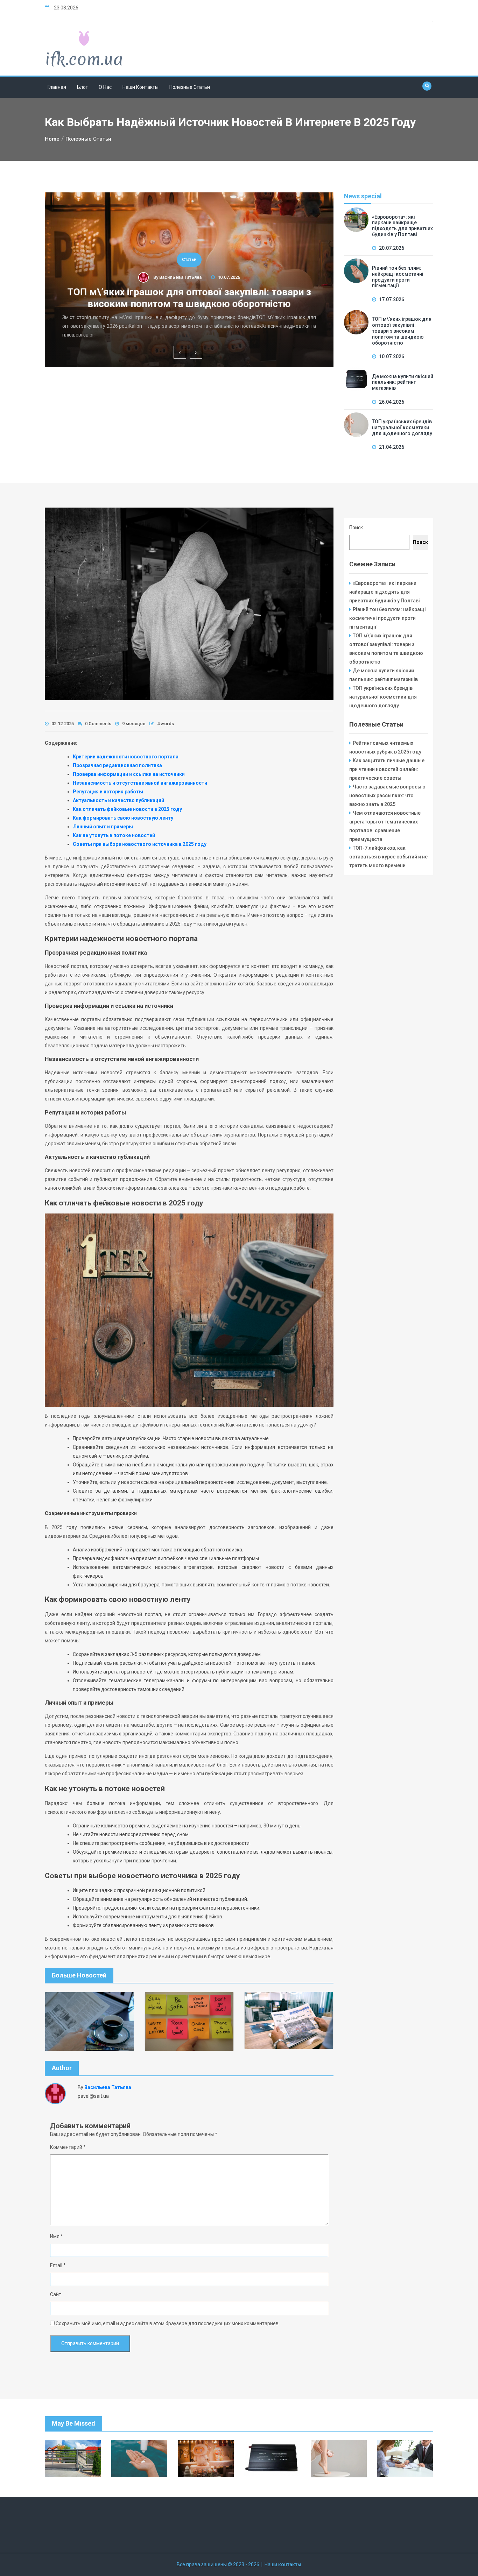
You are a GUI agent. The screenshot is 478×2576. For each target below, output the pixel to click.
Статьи (189, 260)
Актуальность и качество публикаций (118, 800)
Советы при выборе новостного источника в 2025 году (140, 844)
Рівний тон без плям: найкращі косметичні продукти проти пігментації (398, 277)
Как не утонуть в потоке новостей (114, 835)
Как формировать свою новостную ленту (123, 818)
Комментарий (68, 2147)
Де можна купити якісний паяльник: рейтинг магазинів (403, 382)
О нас (105, 87)
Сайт (56, 2294)
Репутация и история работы (108, 792)
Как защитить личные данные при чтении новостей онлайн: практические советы (387, 769)
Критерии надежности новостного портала (126, 757)
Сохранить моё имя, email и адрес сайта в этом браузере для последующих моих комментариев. (168, 2323)
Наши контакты (140, 87)
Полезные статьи (190, 87)
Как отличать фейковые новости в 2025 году (127, 809)
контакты (290, 2564)
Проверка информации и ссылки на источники (129, 774)
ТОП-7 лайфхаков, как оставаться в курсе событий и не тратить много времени (388, 857)
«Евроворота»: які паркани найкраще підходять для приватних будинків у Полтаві (402, 226)
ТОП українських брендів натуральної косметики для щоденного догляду (402, 427)
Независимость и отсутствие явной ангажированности (140, 783)
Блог (82, 87)
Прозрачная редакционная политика (117, 765)
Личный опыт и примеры (103, 827)
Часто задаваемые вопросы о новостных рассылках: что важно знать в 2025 (387, 795)
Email (58, 2265)
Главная (57, 87)
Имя (57, 2236)
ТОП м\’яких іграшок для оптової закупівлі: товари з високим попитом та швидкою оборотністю (189, 298)
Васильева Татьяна (180, 277)
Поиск (356, 528)
